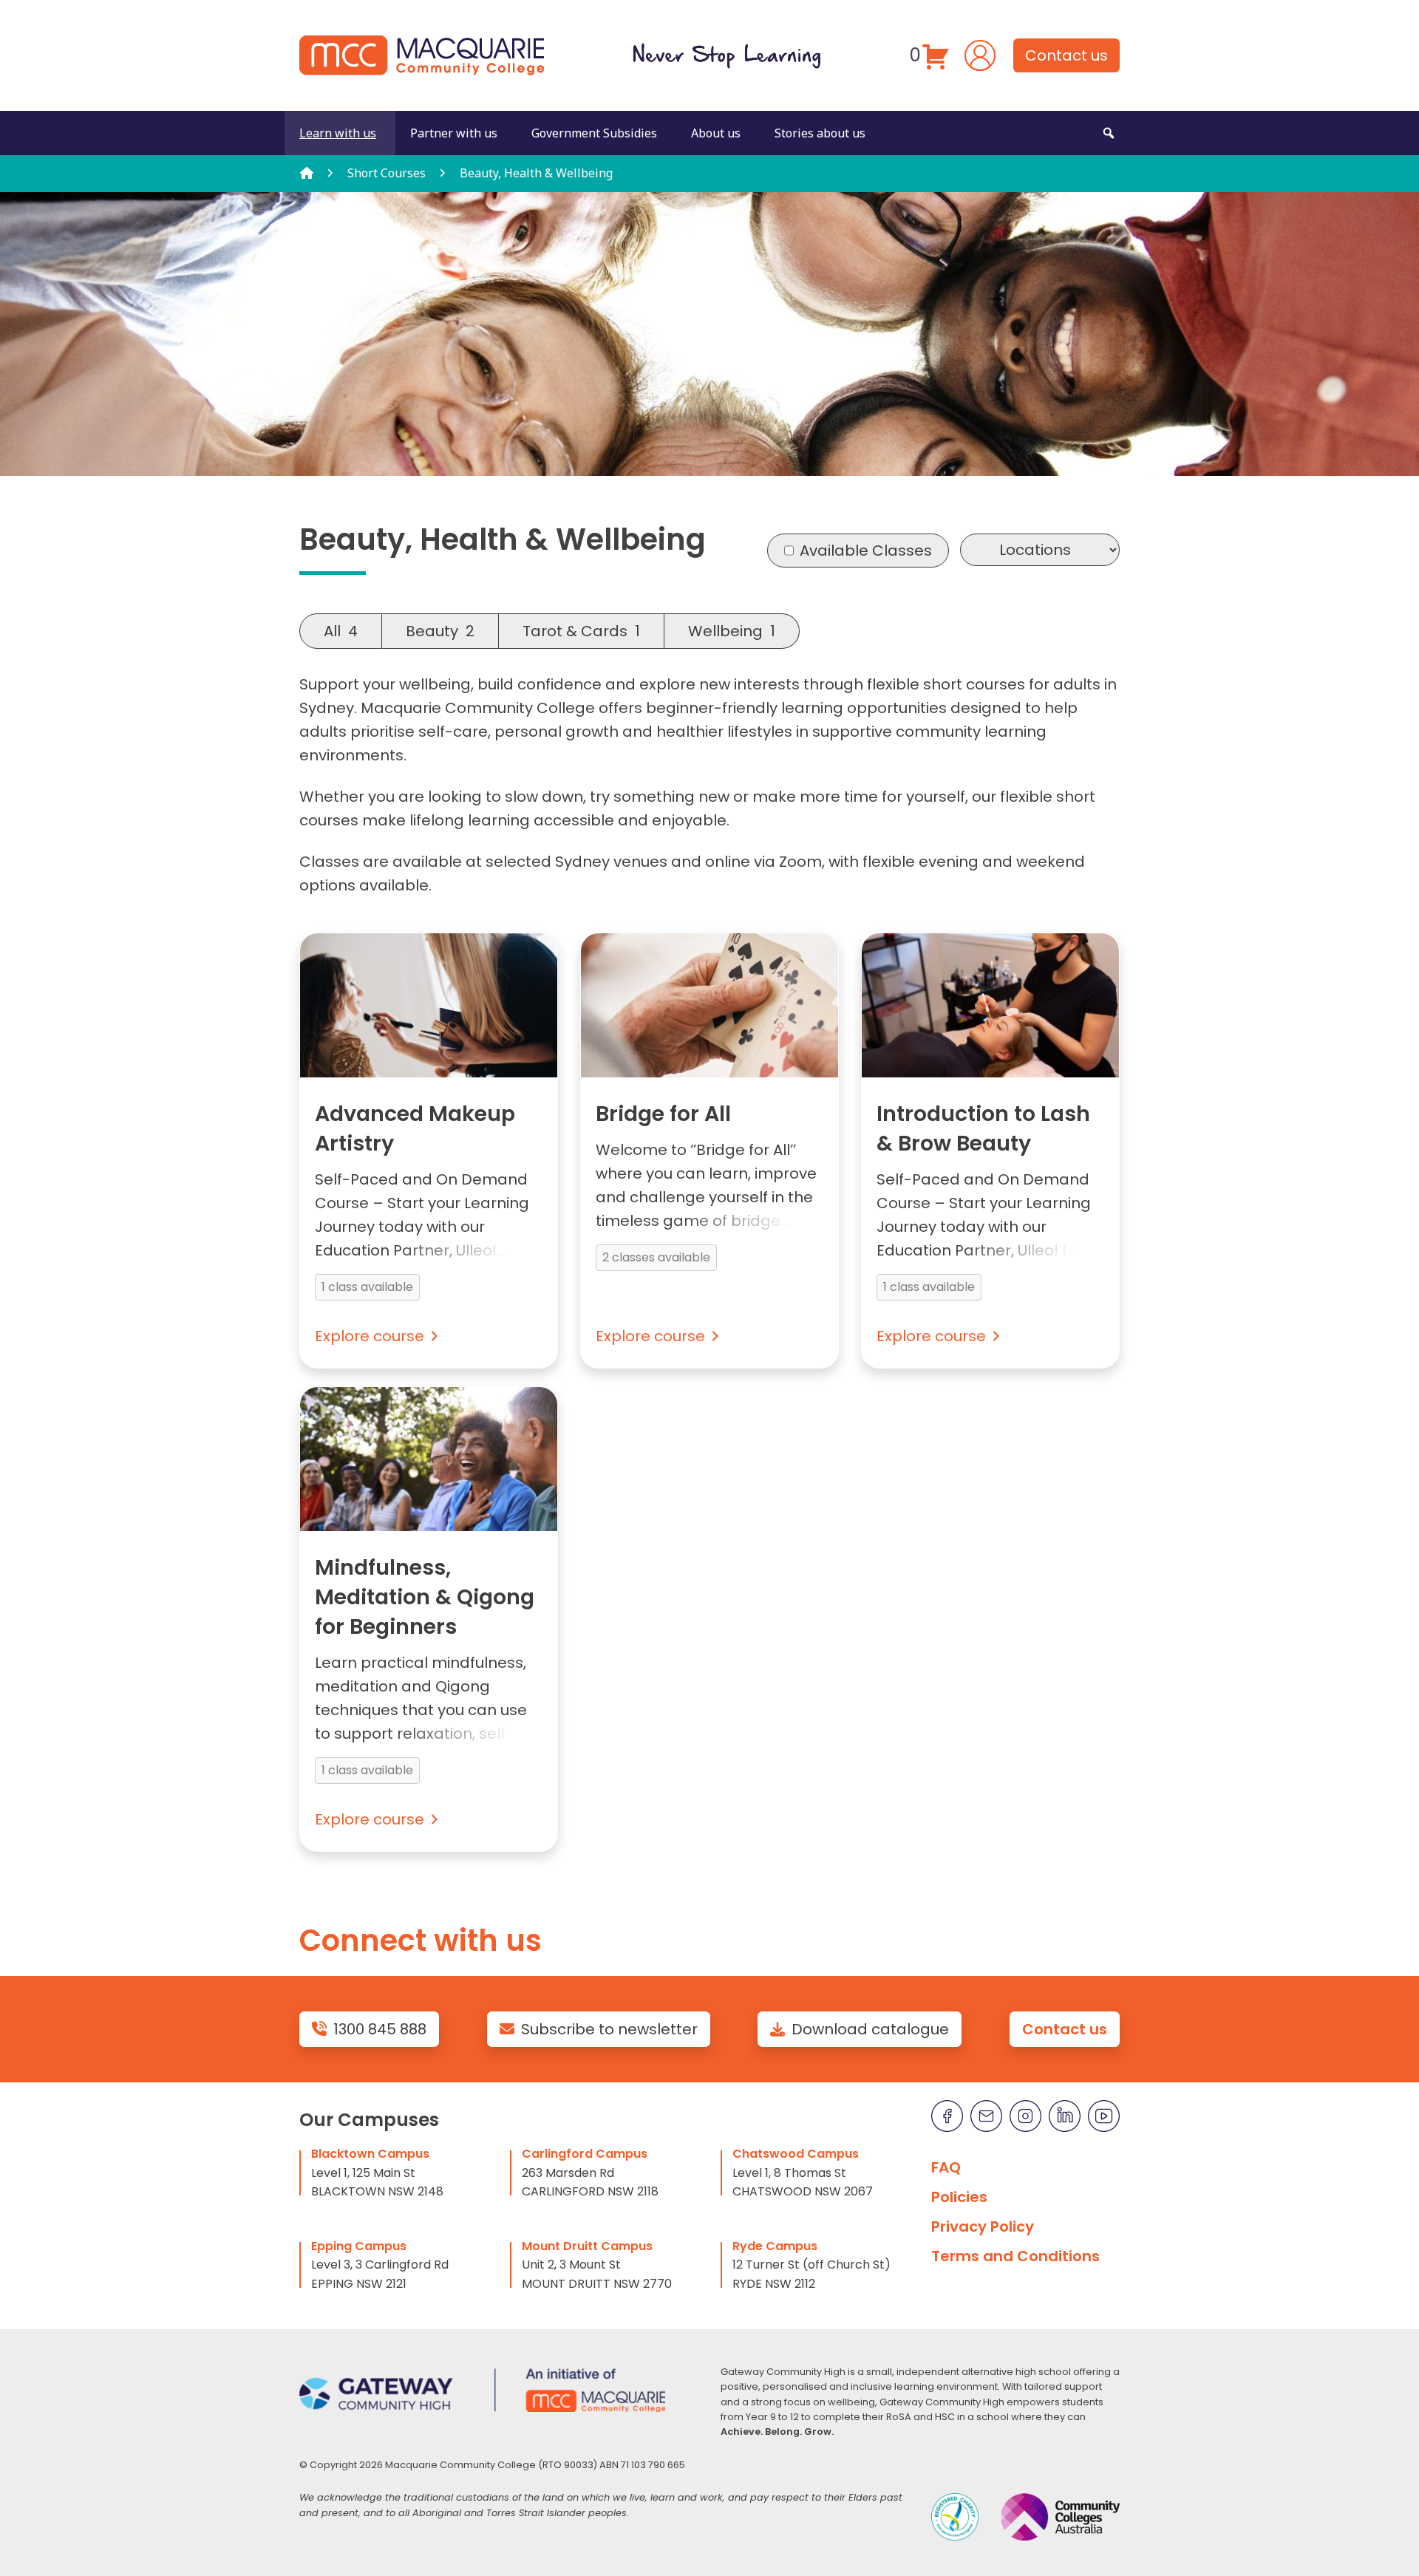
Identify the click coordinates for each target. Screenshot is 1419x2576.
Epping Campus (359, 2246)
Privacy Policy (983, 2226)
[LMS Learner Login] (980, 54)
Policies (959, 2197)
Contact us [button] (1066, 55)
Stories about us (820, 133)
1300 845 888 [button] (380, 2029)
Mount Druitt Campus (587, 2246)
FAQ (946, 2167)
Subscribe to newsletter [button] (609, 2029)
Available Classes (866, 551)
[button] (1109, 133)
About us (716, 133)
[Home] (307, 173)
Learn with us (338, 133)
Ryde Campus (775, 2246)
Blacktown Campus (370, 2154)
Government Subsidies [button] (594, 133)
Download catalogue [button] (870, 2029)
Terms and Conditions (1015, 2256)
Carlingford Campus (585, 2154)
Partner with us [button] (454, 133)
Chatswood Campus (796, 2154)
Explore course (370, 1336)
